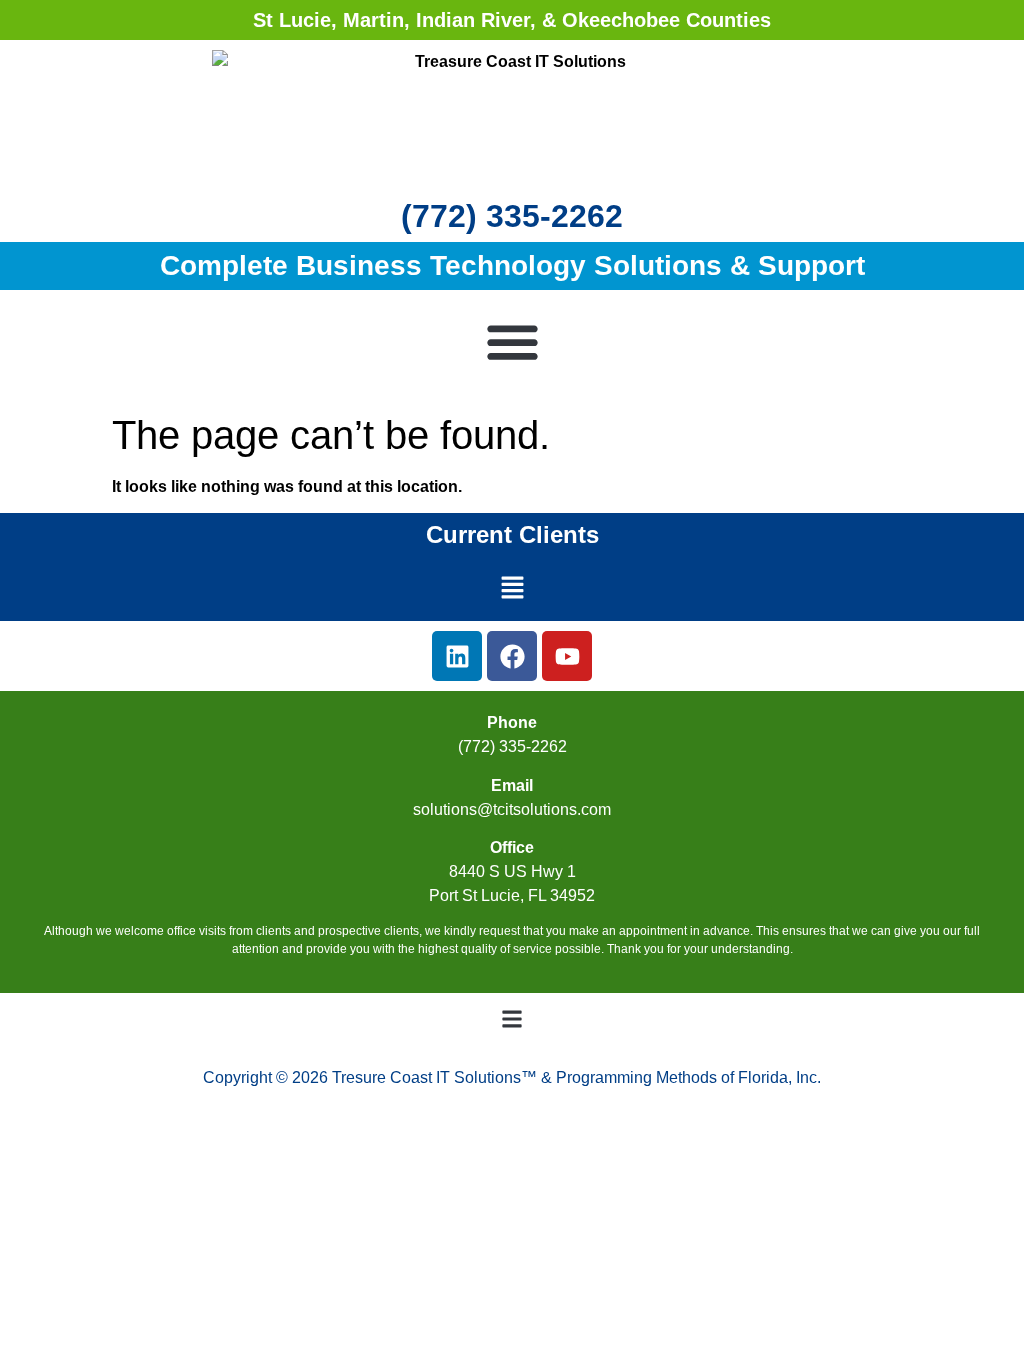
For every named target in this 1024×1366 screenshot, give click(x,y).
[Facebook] (512, 656)
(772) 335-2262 (512, 216)
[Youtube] (567, 656)
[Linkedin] (457, 656)
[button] (512, 341)
